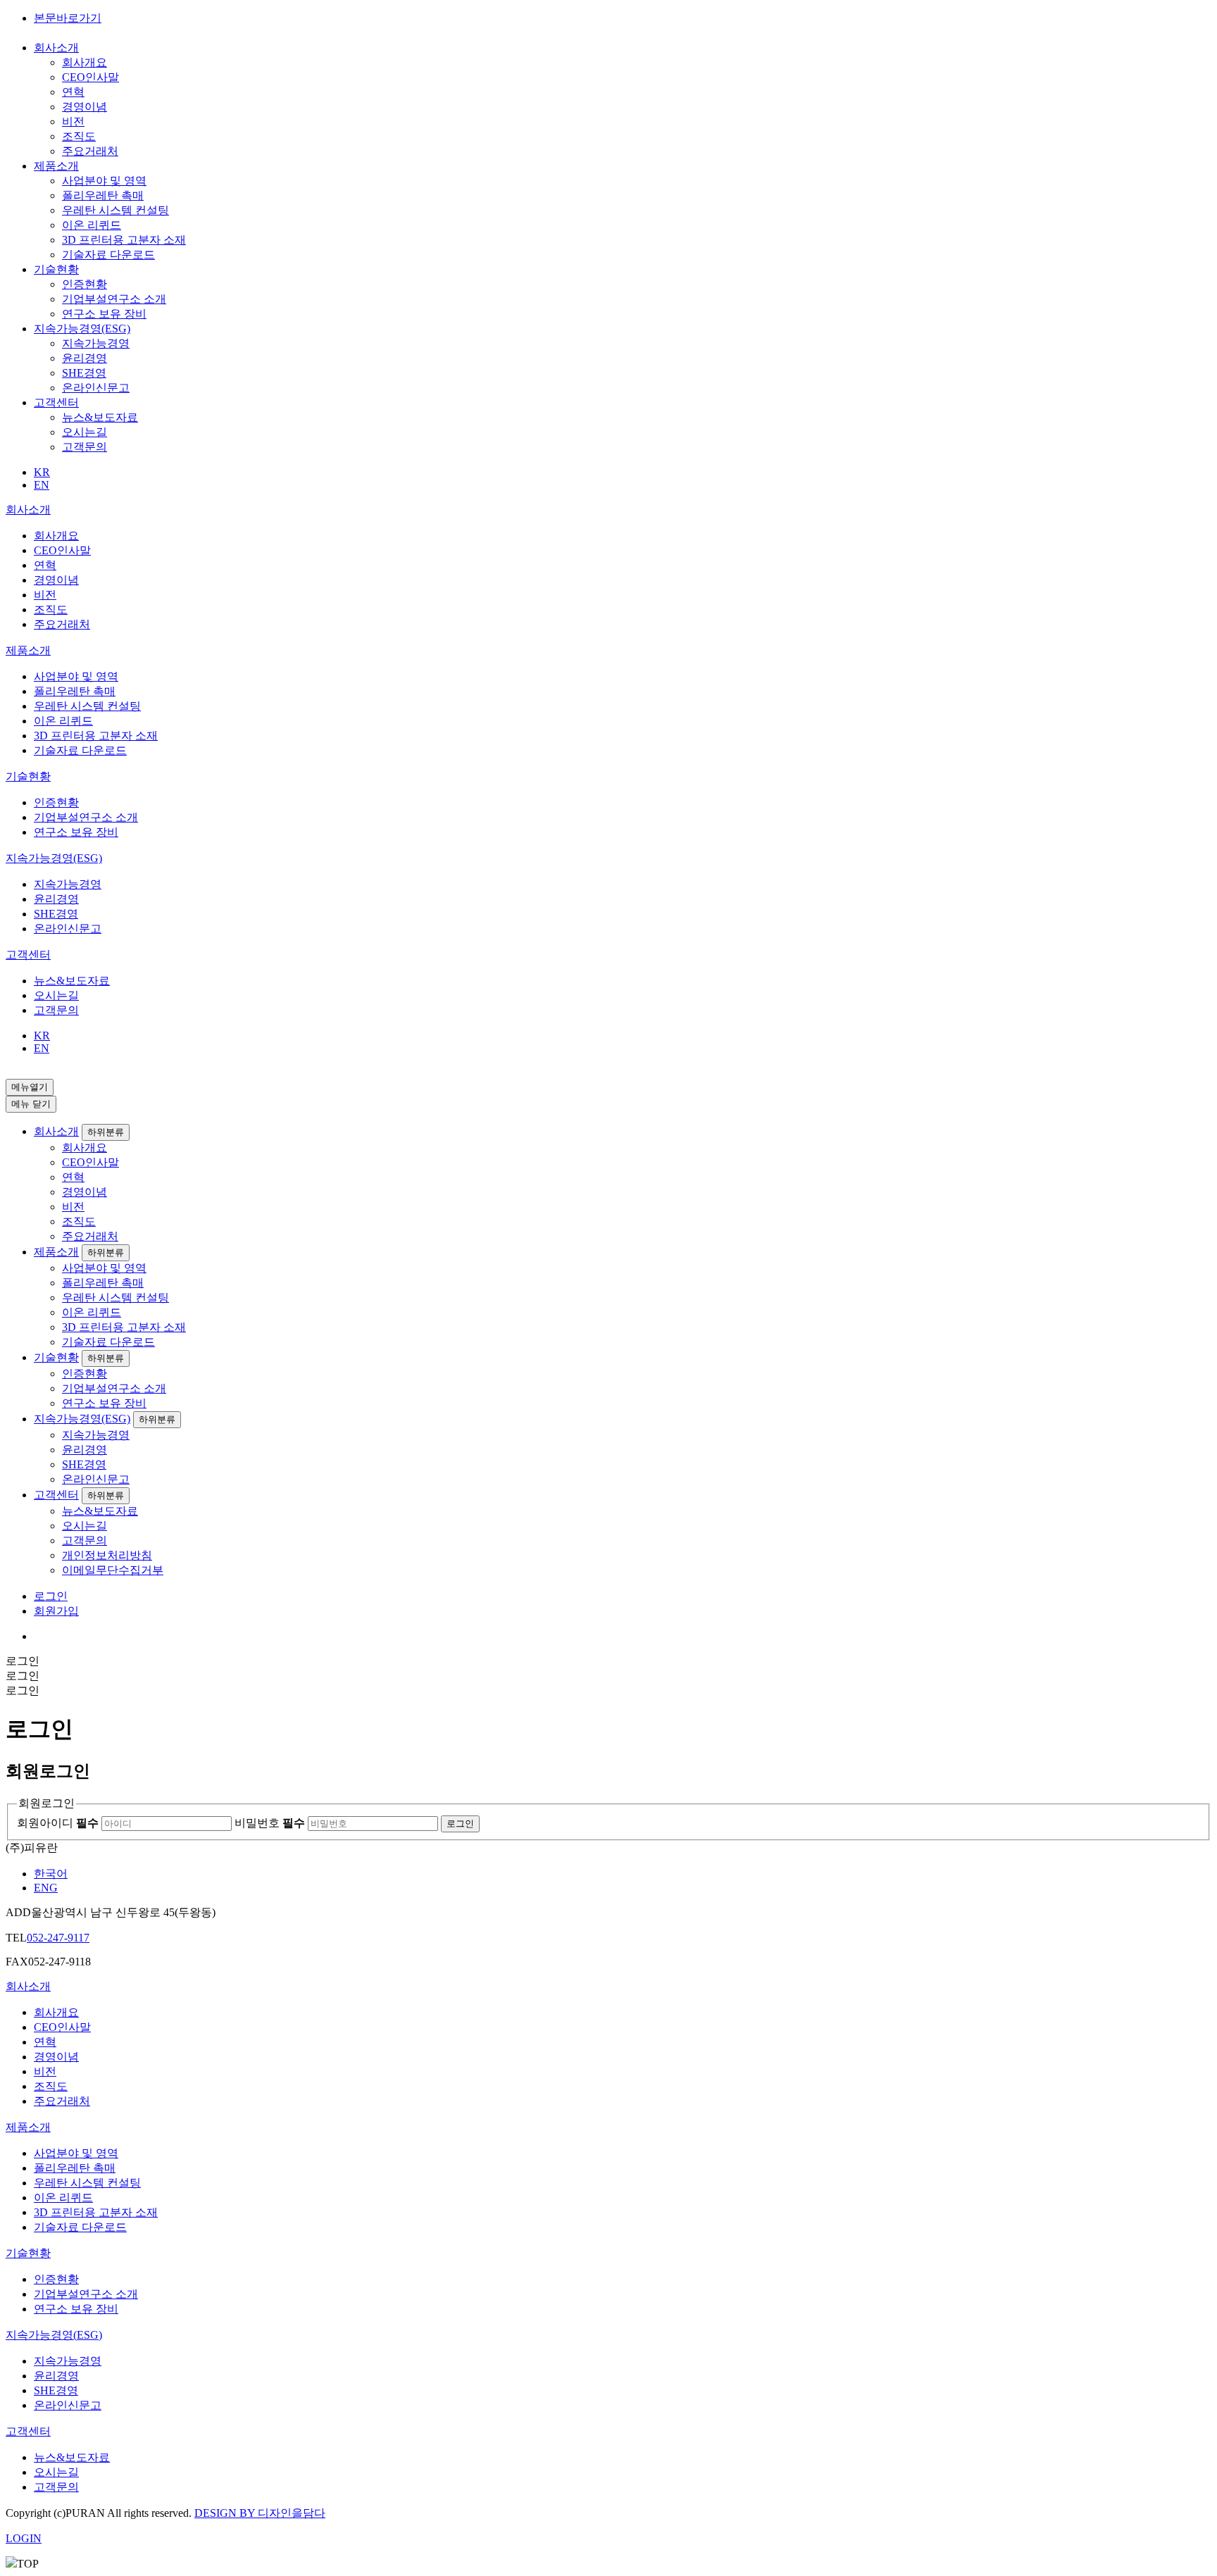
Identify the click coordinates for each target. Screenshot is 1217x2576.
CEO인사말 (91, 77)
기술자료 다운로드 (108, 255)
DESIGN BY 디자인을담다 (260, 2513)
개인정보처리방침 (107, 1555)
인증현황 (85, 284)
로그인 (51, 1596)
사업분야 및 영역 (104, 181)
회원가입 (56, 1611)
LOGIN (24, 2538)
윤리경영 (85, 358)
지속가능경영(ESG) (82, 329)
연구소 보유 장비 (104, 314)
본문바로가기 (68, 18)
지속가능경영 (96, 343)
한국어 (51, 1874)
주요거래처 (90, 151)
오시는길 (85, 432)
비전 (73, 121)
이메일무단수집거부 (113, 1570)
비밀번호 (270, 1823)
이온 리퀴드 (92, 225)
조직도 (79, 136)
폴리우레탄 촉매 (103, 195)
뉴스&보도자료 (100, 417)
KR (42, 472)
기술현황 (56, 269)
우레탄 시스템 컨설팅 (116, 210)
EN (42, 485)
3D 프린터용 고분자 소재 (124, 240)
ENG (46, 1888)
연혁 (73, 92)
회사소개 (56, 48)
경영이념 (85, 107)
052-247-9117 (58, 1938)
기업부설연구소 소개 (114, 299)
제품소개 (56, 166)
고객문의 (85, 447)
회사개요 (85, 62)
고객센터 (56, 402)
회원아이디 (58, 1823)
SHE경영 (84, 373)
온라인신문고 (96, 388)
